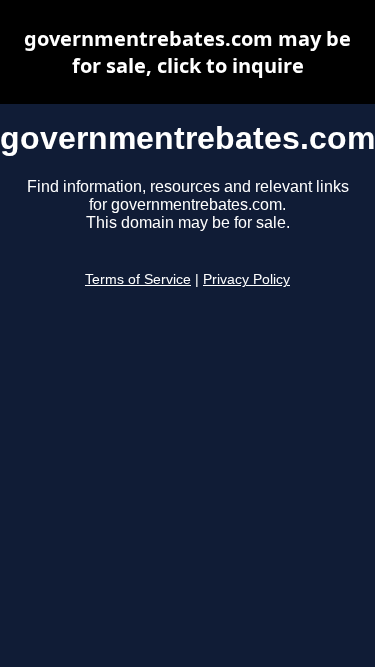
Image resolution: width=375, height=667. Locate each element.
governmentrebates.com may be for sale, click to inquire (187, 52)
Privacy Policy (246, 279)
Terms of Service (138, 279)
